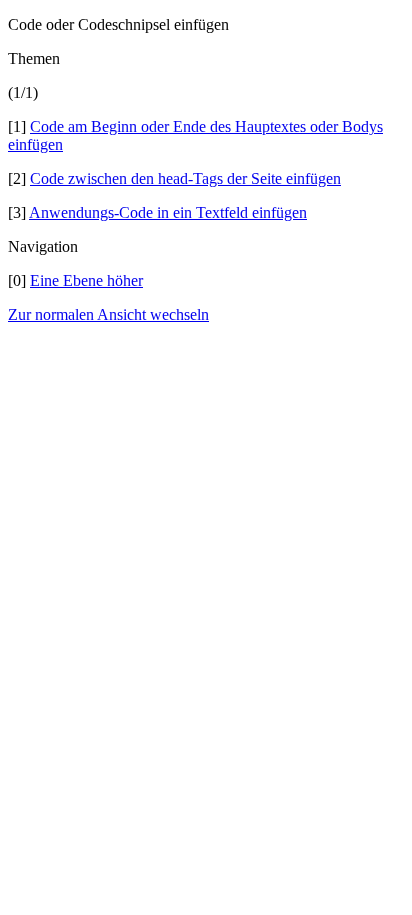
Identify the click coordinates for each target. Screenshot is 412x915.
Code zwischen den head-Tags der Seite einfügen (185, 178)
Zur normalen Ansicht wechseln (108, 314)
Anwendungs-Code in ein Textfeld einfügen (168, 212)
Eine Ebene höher (86, 280)
